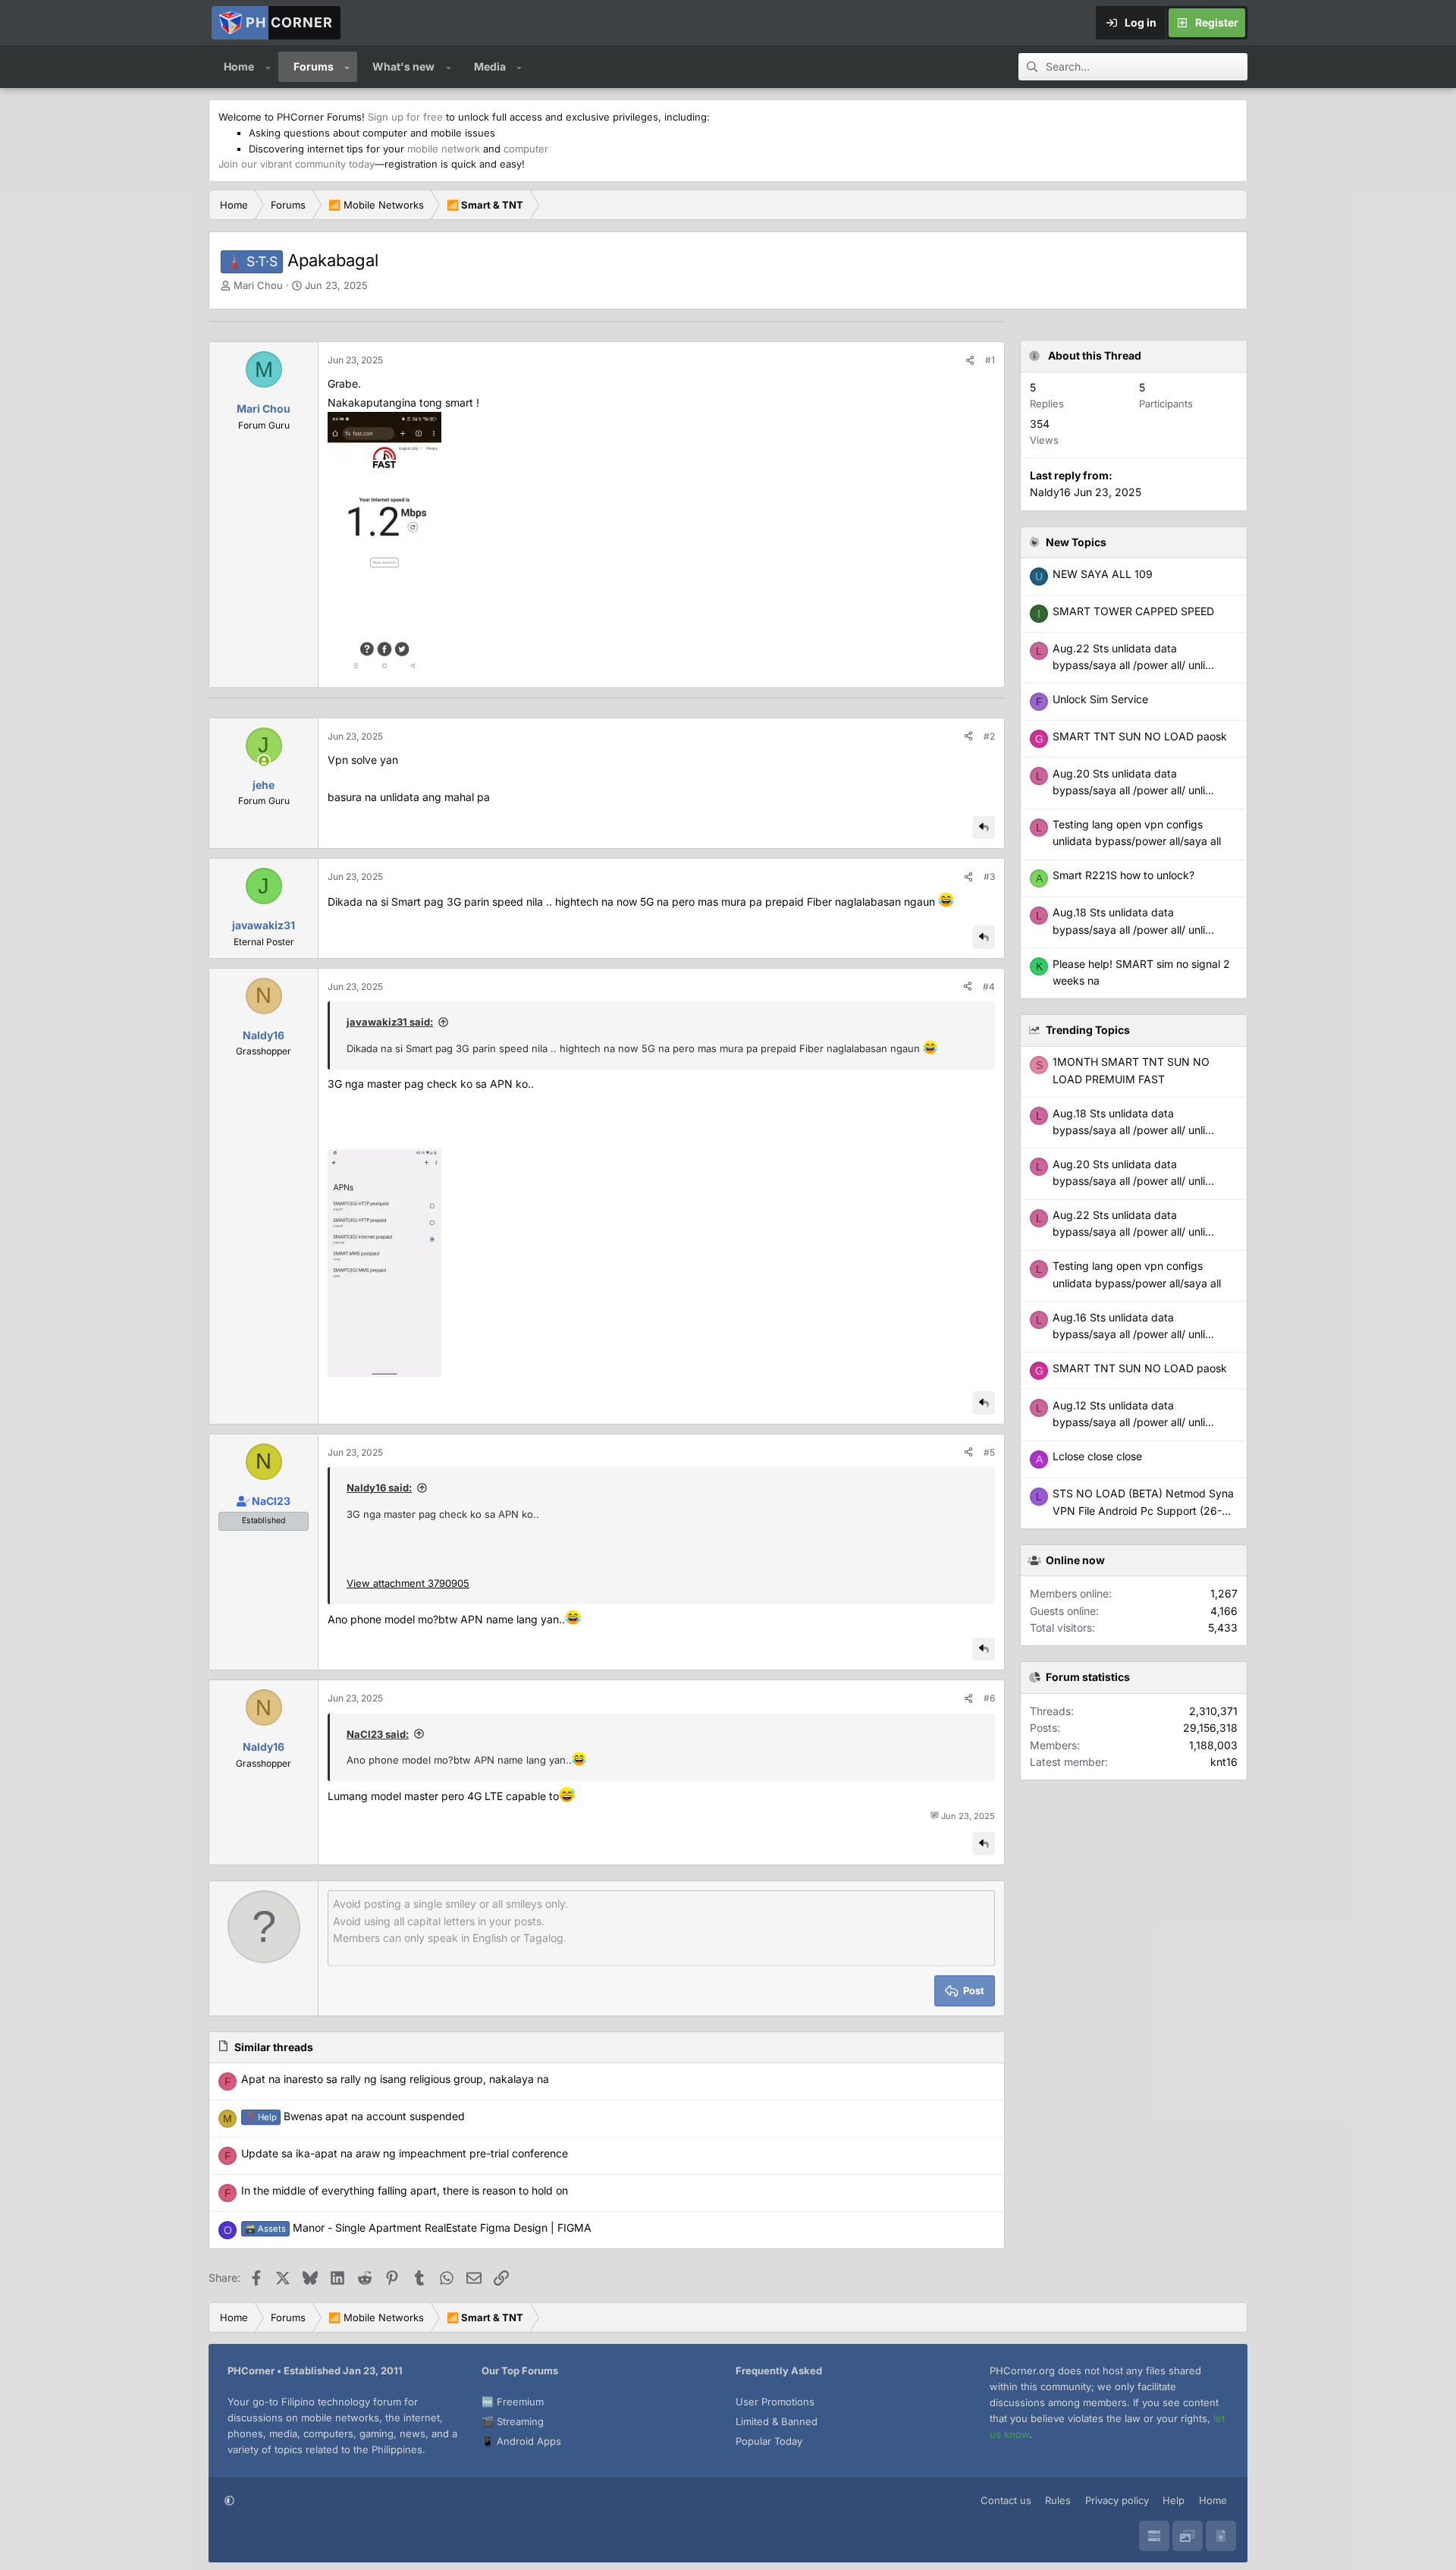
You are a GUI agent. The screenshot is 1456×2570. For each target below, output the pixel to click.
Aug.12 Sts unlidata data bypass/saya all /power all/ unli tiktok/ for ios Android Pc (1129, 1422)
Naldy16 (1050, 492)
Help (1174, 2500)
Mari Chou (258, 285)
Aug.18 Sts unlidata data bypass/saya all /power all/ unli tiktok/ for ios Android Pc (1129, 1130)
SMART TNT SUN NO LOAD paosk (1140, 1368)
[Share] (970, 360)
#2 (989, 736)
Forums (314, 66)
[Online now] (264, 761)
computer (526, 149)
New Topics (1076, 542)
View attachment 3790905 (408, 1583)
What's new (403, 66)
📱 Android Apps (521, 2441)
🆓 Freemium (513, 2402)
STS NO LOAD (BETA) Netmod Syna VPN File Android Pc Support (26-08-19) (1143, 1510)
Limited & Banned (777, 2421)
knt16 (1224, 1762)
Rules (1058, 2500)
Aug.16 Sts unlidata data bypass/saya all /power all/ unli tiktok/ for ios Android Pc (1129, 1334)
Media (490, 66)
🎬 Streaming (513, 2421)
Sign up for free (405, 117)
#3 (989, 877)
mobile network (444, 149)
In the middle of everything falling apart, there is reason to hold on (405, 2190)
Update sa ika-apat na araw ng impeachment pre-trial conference (405, 2153)
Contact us (1006, 2500)
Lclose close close (1097, 1456)
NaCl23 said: (378, 1734)
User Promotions (775, 2402)
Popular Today (769, 2441)
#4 (989, 987)
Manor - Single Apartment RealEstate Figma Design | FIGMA (418, 2228)
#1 (990, 360)
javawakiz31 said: (390, 1022)
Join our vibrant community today (297, 164)
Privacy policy (1117, 2500)
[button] (268, 67)
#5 (989, 1452)
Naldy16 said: (379, 1488)
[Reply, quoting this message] (984, 828)
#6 (989, 1698)
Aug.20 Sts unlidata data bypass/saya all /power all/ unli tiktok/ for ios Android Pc (1129, 1181)
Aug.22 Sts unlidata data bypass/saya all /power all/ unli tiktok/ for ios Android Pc (1129, 1232)
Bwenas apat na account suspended (355, 2116)
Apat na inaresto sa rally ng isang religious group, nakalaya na (395, 2079)
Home (239, 66)
